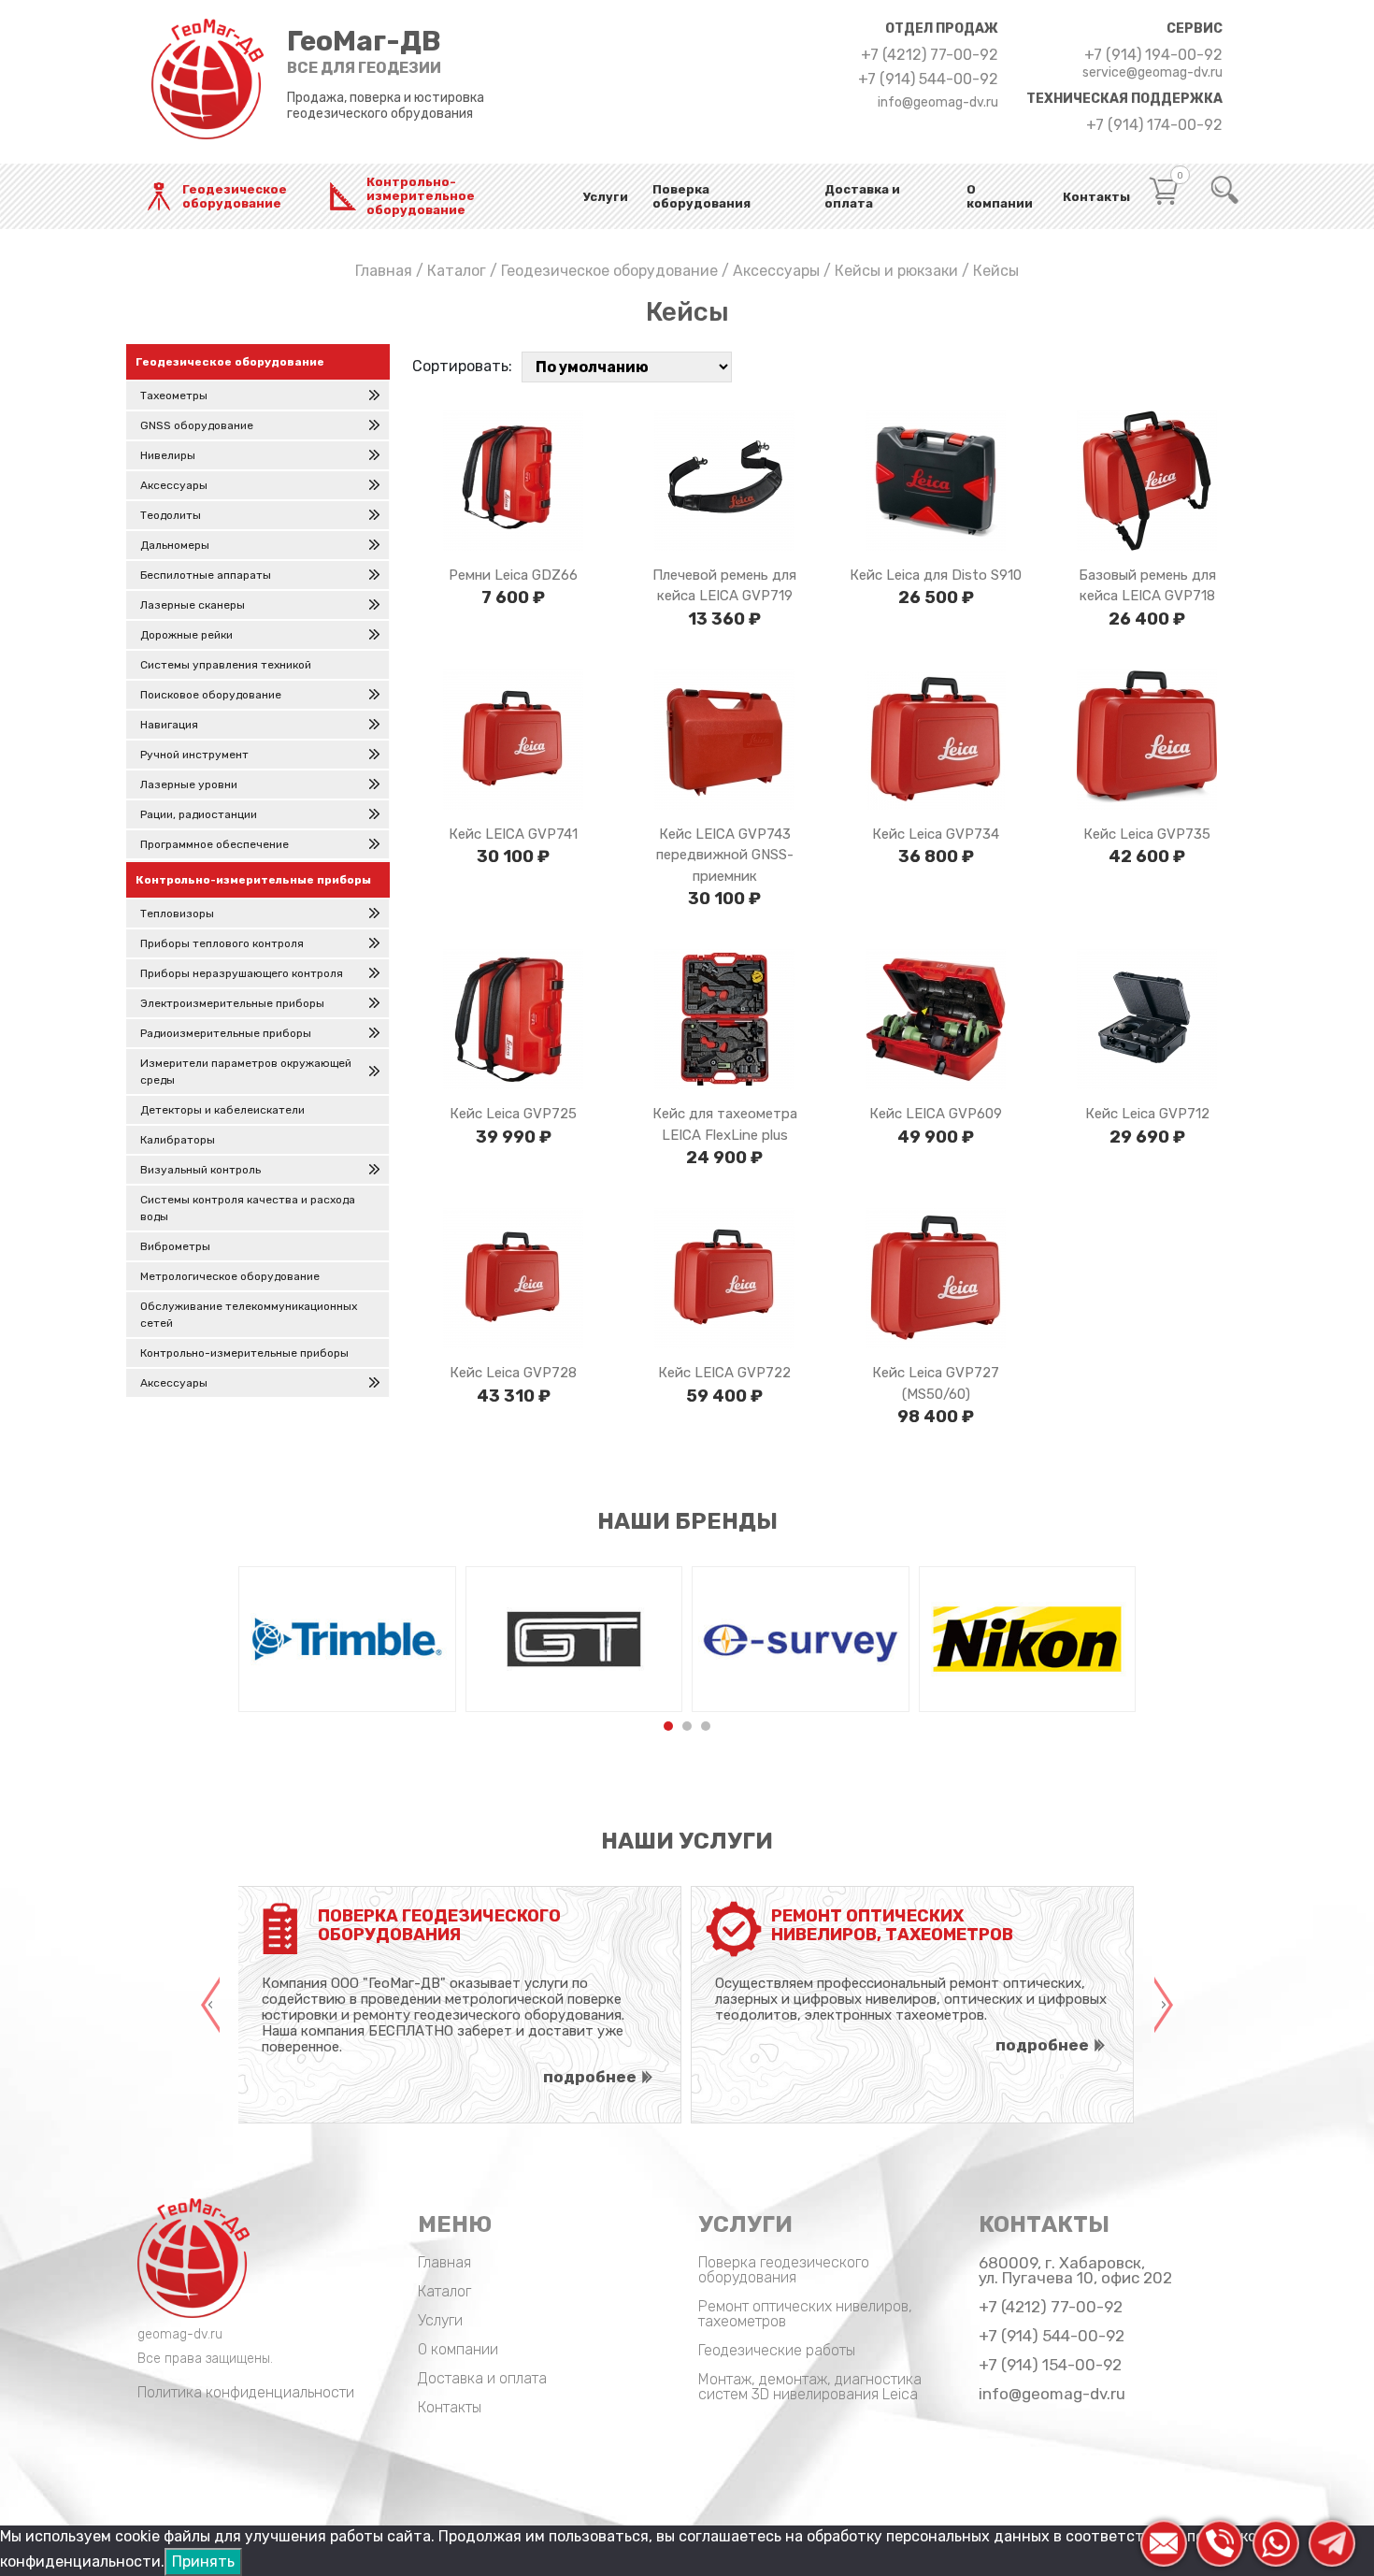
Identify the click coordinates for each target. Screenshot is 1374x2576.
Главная (384, 271)
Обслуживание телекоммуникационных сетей (249, 1315)
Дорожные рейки (186, 635)
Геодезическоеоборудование (235, 196)
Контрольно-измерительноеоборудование (421, 196)
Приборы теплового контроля (222, 943)
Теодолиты (171, 515)
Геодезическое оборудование (609, 271)
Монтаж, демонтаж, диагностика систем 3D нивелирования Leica (810, 2387)
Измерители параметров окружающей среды (246, 1072)
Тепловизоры (177, 914)
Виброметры (175, 1246)
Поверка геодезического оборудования (784, 2270)
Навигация (169, 725)
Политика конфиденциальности (246, 2392)
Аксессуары (776, 271)
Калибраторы (178, 1140)
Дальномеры (175, 545)
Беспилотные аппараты (206, 575)
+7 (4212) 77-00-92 (930, 55)
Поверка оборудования (701, 196)
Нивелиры (168, 455)
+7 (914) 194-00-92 (1153, 55)
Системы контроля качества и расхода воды (248, 1208)
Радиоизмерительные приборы (226, 1033)
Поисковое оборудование (211, 695)
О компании (1000, 196)
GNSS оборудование (197, 425)
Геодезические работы (777, 2350)
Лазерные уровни (189, 784)
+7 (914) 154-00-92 (1050, 2365)
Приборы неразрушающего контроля (242, 973)
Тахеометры (174, 396)
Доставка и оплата (862, 196)
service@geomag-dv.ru (1152, 73)
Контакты (1096, 197)
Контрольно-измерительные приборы (244, 1353)
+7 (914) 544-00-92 (928, 79)
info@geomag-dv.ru (938, 103)
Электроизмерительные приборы (232, 1003)
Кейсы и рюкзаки (896, 271)
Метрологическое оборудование (230, 1276)
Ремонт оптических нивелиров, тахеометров (805, 2314)
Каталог (457, 271)
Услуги (606, 197)
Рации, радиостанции (199, 814)
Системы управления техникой (226, 665)
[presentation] (210, 2005)
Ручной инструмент (194, 755)
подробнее (590, 2077)
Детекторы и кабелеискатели (222, 1110)
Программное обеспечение (215, 844)
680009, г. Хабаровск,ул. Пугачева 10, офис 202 (1075, 2270)
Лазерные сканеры (193, 605)
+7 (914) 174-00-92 (1154, 125)
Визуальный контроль (200, 1170)
